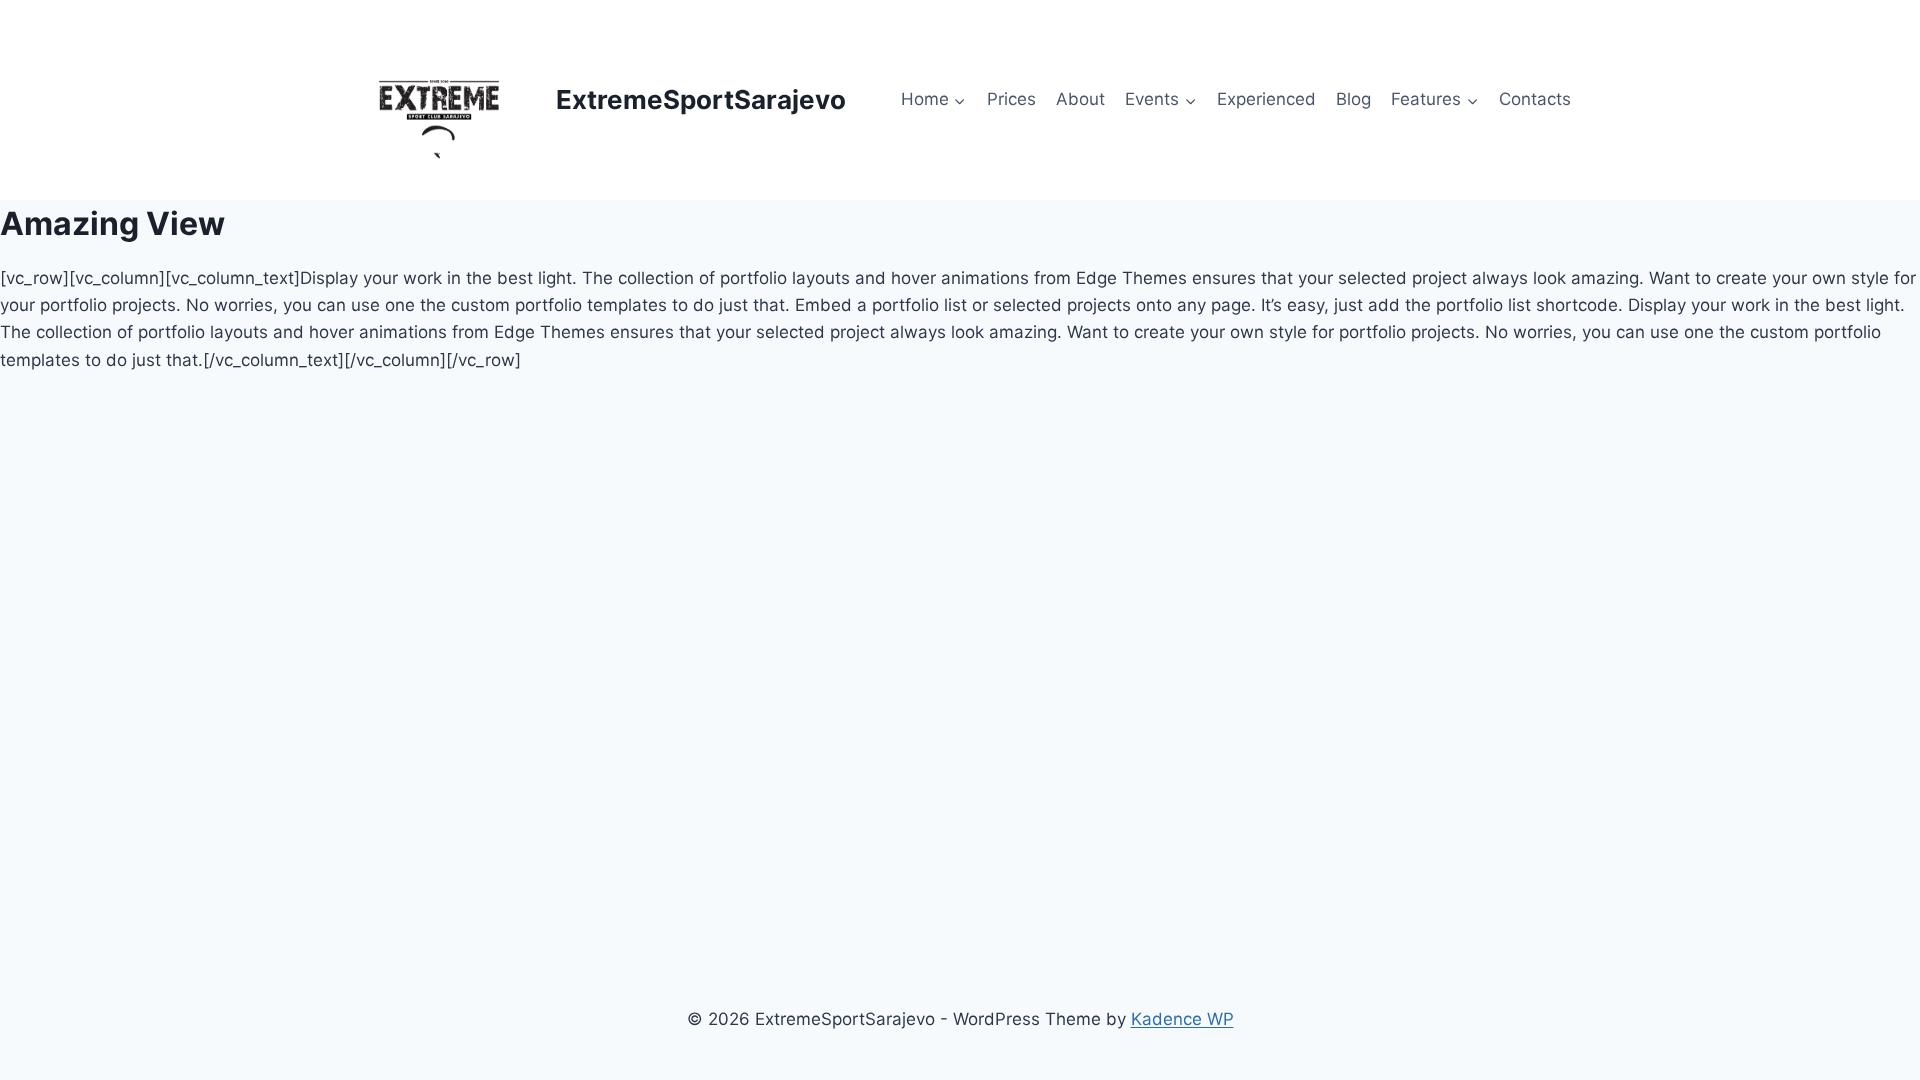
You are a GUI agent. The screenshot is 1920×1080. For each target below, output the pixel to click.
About (1080, 99)
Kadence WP (1182, 1019)
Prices (1011, 99)
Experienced (1266, 99)
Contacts (1535, 99)
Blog (1353, 99)
